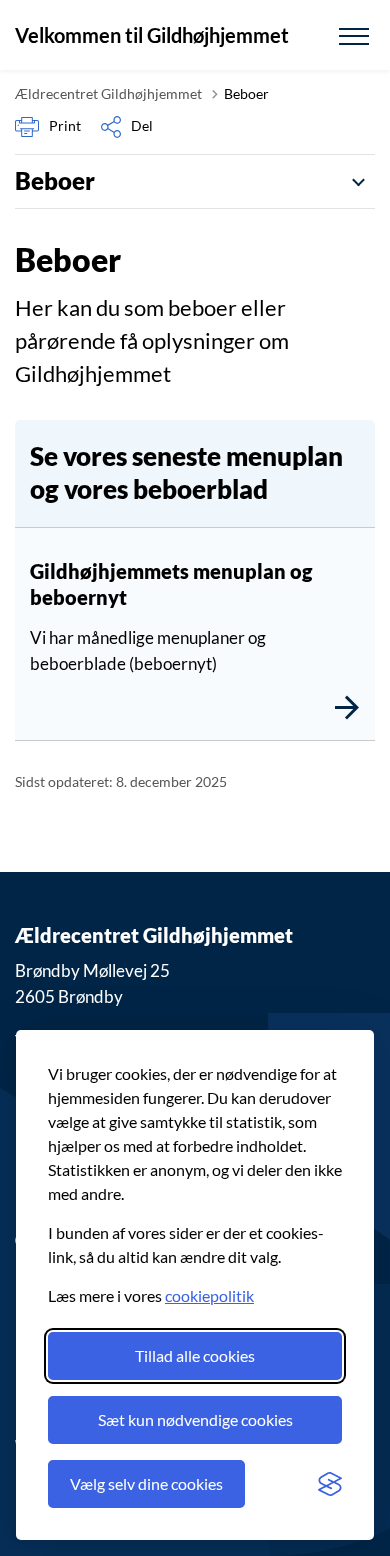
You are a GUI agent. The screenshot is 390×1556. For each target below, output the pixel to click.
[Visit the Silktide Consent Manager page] (330, 1484)
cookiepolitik (209, 1295)
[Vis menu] (354, 35)
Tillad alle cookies (195, 1355)
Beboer (55, 180)
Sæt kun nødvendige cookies (195, 1419)
